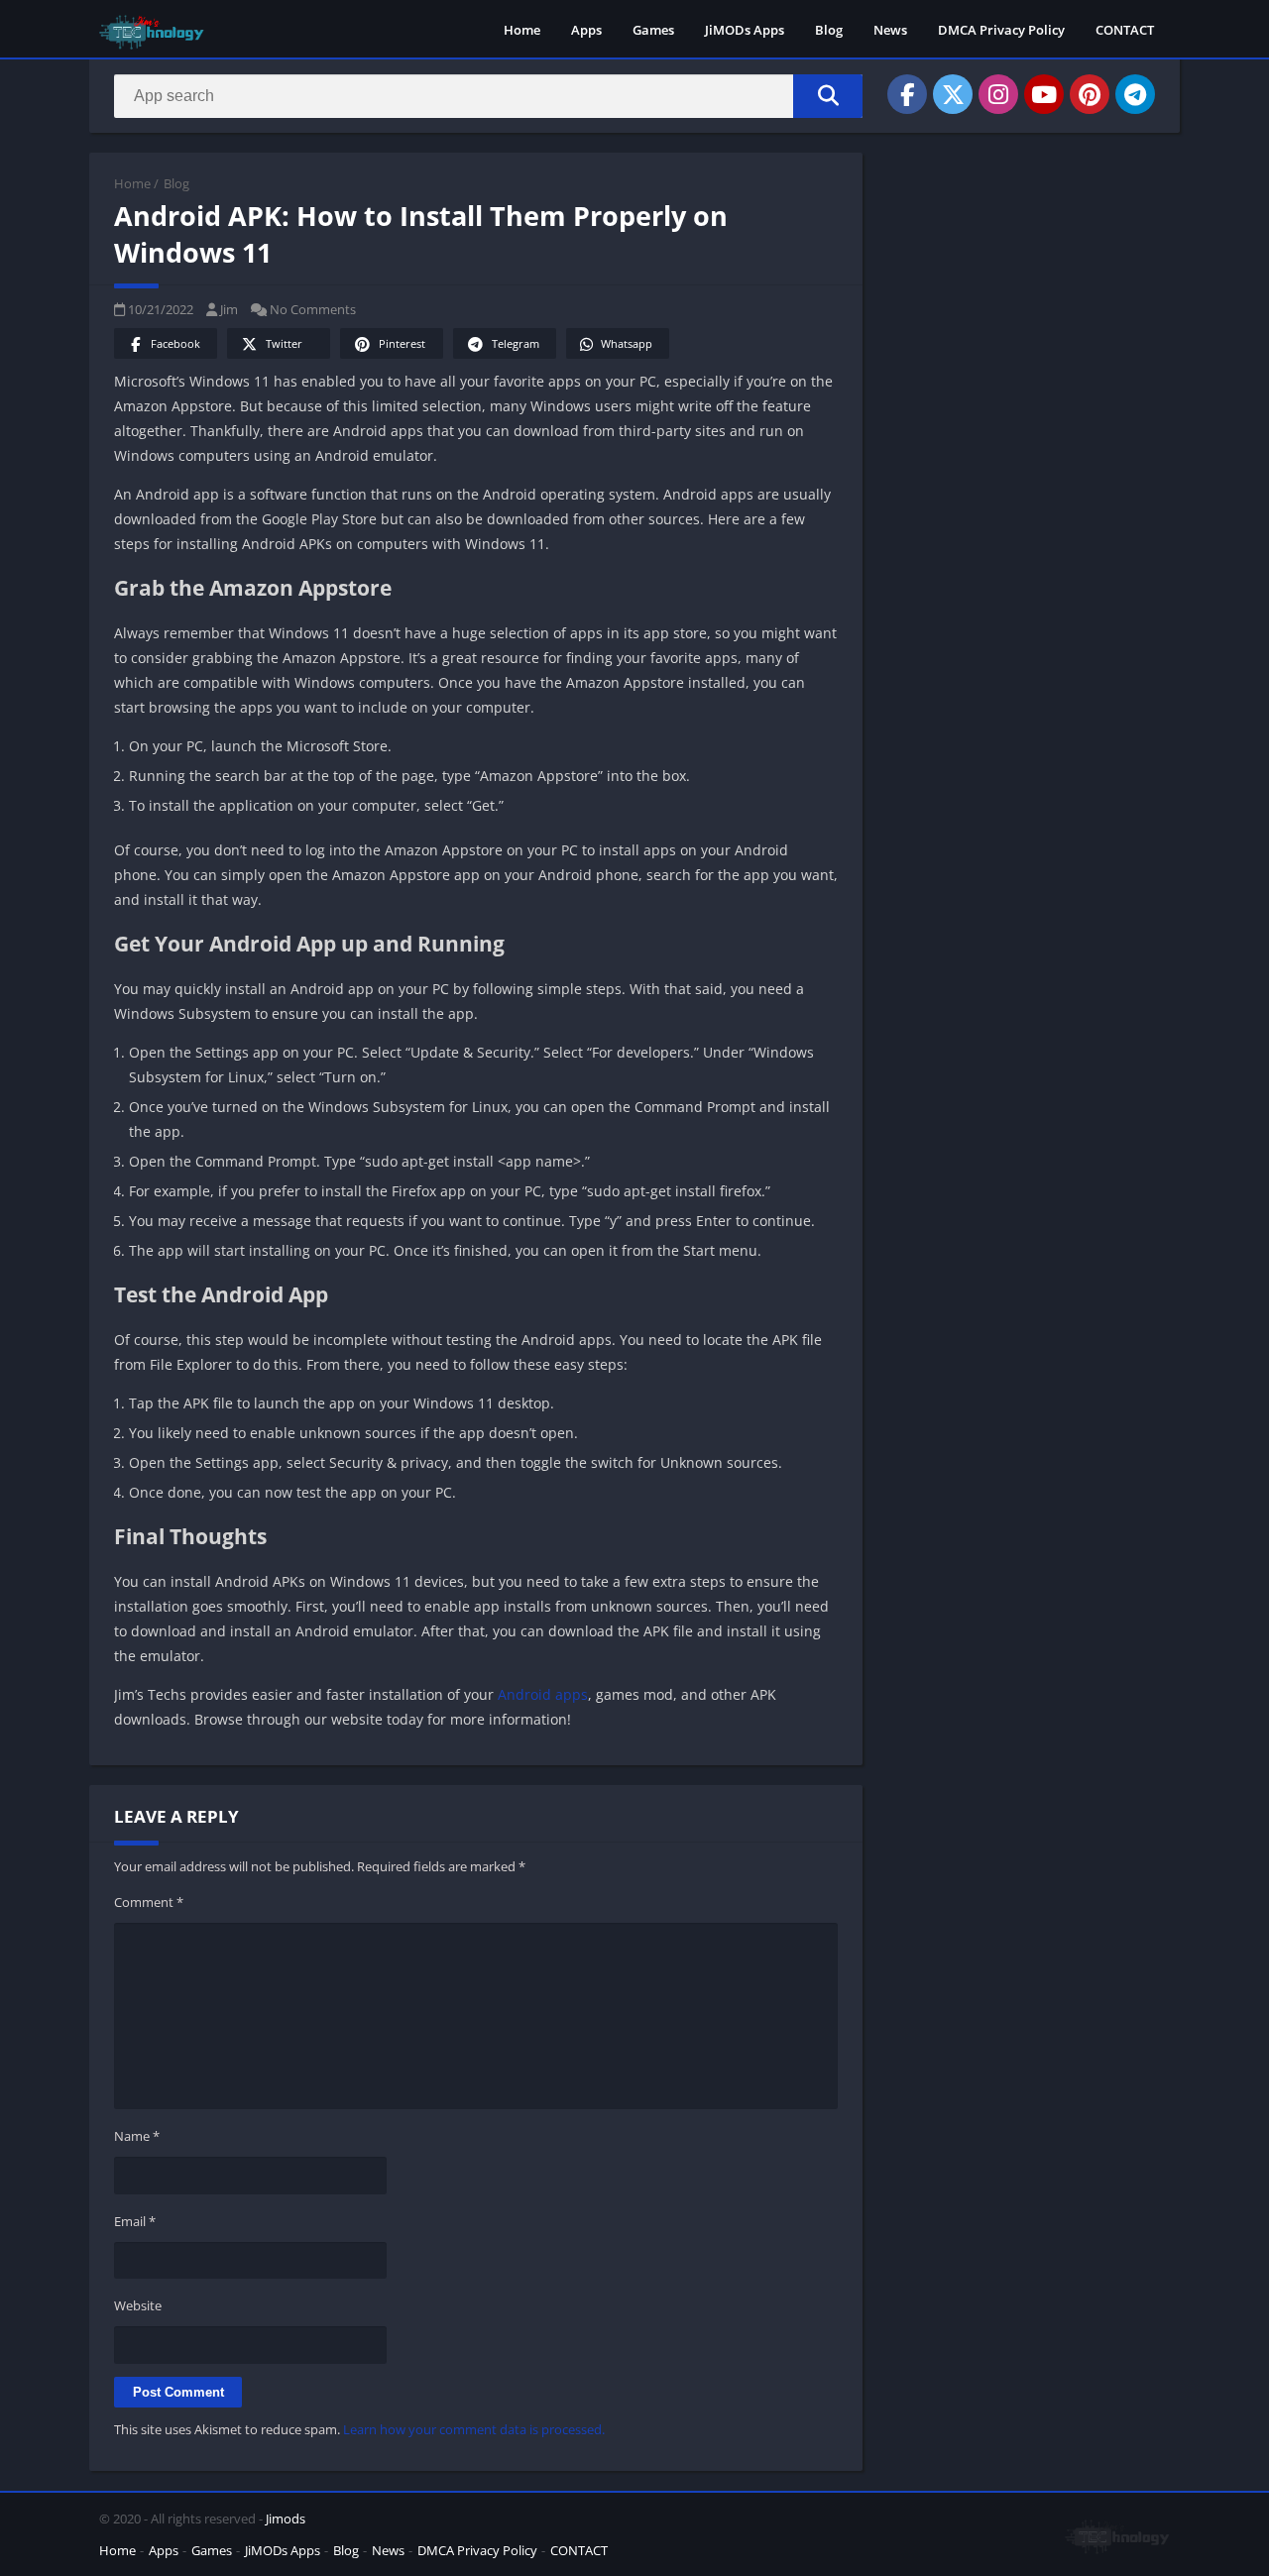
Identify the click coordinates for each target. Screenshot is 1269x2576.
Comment (149, 1902)
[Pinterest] (1090, 94)
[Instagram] (998, 94)
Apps (586, 30)
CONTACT (1125, 30)
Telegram (516, 343)
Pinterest (402, 343)
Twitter (284, 343)
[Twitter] (953, 94)
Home (522, 30)
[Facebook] (907, 94)
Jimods (286, 2519)
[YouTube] (1044, 94)
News (890, 30)
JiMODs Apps (745, 30)
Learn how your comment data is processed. (474, 2429)
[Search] (828, 96)
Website (138, 2305)
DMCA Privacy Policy (1001, 30)
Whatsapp (627, 343)
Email (135, 2221)
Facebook (175, 343)
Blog (829, 30)
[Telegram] (1135, 94)
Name (137, 2136)
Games (653, 30)
